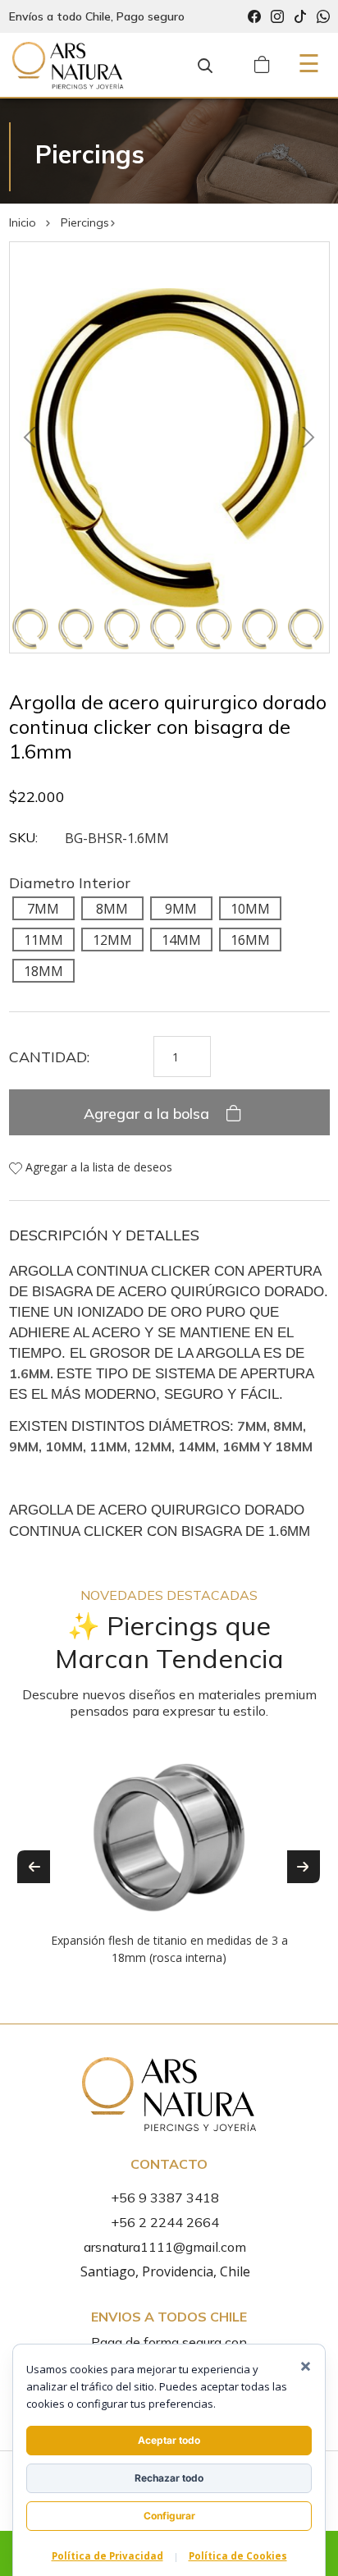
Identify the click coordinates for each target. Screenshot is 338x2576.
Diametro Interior (70, 883)
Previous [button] (34, 1867)
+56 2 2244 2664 (165, 2222)
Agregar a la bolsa (148, 1114)
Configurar (169, 2516)
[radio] (43, 908)
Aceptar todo (169, 2440)
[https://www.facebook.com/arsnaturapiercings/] (254, 17)
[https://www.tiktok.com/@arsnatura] (300, 17)
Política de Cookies (238, 2556)
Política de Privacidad (107, 2556)
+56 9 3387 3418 (165, 2198)
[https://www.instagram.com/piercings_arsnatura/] (277, 17)
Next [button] (304, 1867)
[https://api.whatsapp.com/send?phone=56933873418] (323, 17)
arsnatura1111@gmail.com (165, 2247)
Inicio (23, 222)
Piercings (85, 222)
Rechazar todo (169, 2478)
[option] (169, 1854)
